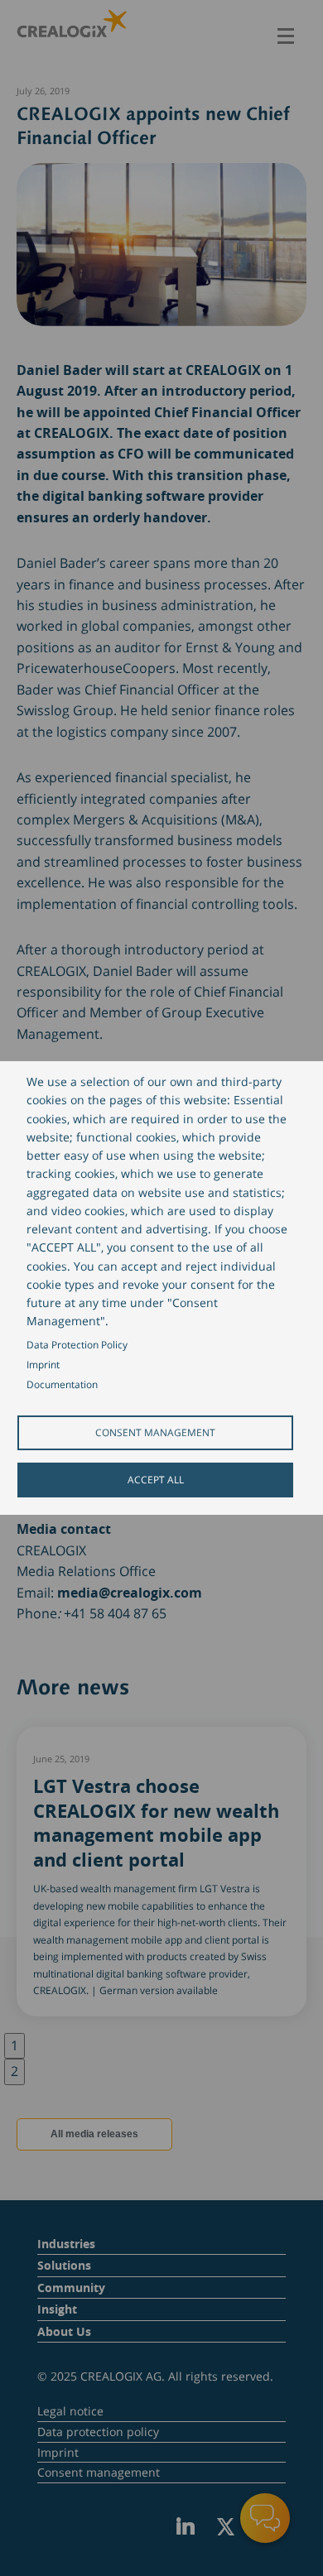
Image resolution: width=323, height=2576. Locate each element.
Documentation (62, 1384)
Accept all (156, 1479)
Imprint (43, 1364)
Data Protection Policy (77, 1344)
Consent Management (155, 1432)
